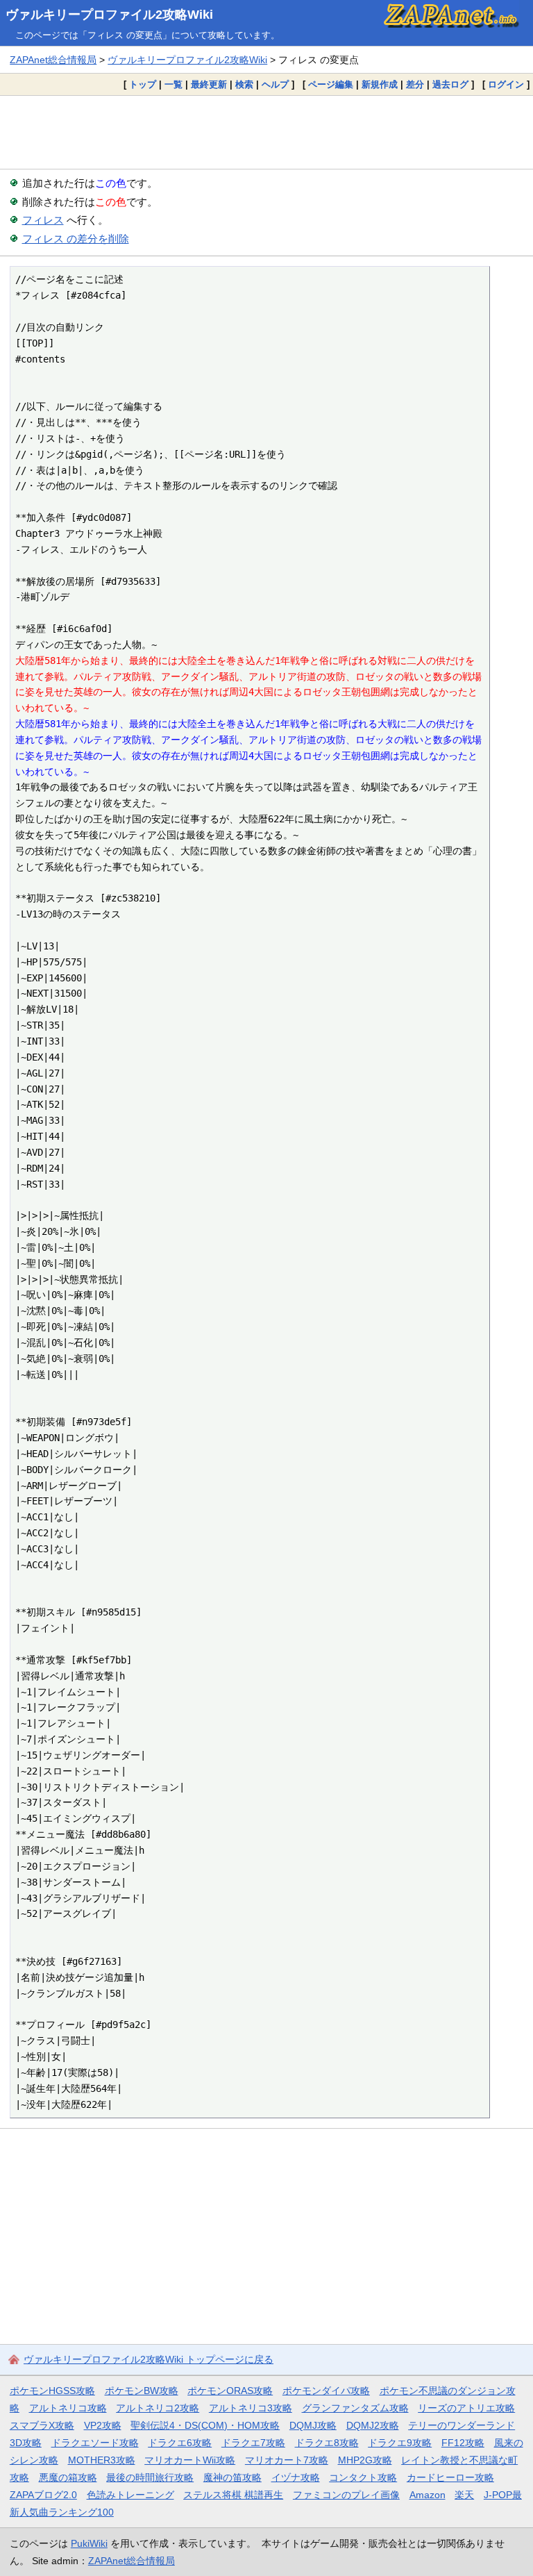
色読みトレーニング (130, 2495)
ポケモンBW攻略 (142, 2391)
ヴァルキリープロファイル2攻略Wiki (109, 15)
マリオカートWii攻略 (190, 2460)
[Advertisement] (266, 132)
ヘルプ (275, 84)
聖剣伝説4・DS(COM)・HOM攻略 (205, 2425)
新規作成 (380, 84)
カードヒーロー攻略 (450, 2477)
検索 (244, 84)
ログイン (506, 84)
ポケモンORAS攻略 (230, 2391)
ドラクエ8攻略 (327, 2443)
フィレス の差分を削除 (76, 239)
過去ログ (450, 84)
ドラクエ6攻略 (180, 2443)
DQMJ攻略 (313, 2425)
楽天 (464, 2495)
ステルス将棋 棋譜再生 (233, 2495)
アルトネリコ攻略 (68, 2408)
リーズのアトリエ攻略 (466, 2408)
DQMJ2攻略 (373, 2425)
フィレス (43, 220)
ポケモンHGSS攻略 (52, 2391)
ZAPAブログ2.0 (43, 2495)
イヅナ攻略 (296, 2477)
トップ (143, 84)
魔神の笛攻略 (232, 2477)
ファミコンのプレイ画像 (346, 2495)
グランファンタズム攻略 (355, 2408)
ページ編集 (331, 84)
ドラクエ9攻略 (400, 2443)
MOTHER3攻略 (102, 2460)
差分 (415, 84)
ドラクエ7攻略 (253, 2443)
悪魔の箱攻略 (68, 2477)
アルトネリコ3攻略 (251, 2408)
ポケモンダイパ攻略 (326, 2391)
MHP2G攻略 (365, 2460)
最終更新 (209, 84)
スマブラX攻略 (42, 2425)
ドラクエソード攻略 (95, 2443)
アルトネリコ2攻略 (158, 2408)
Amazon (428, 2495)
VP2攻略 (103, 2425)
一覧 (174, 84)
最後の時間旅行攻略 (150, 2477)
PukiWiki (89, 2543)
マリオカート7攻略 (287, 2460)
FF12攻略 (463, 2443)
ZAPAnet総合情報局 (53, 60)
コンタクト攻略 (363, 2477)
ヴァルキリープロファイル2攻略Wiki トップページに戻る (149, 2359)
